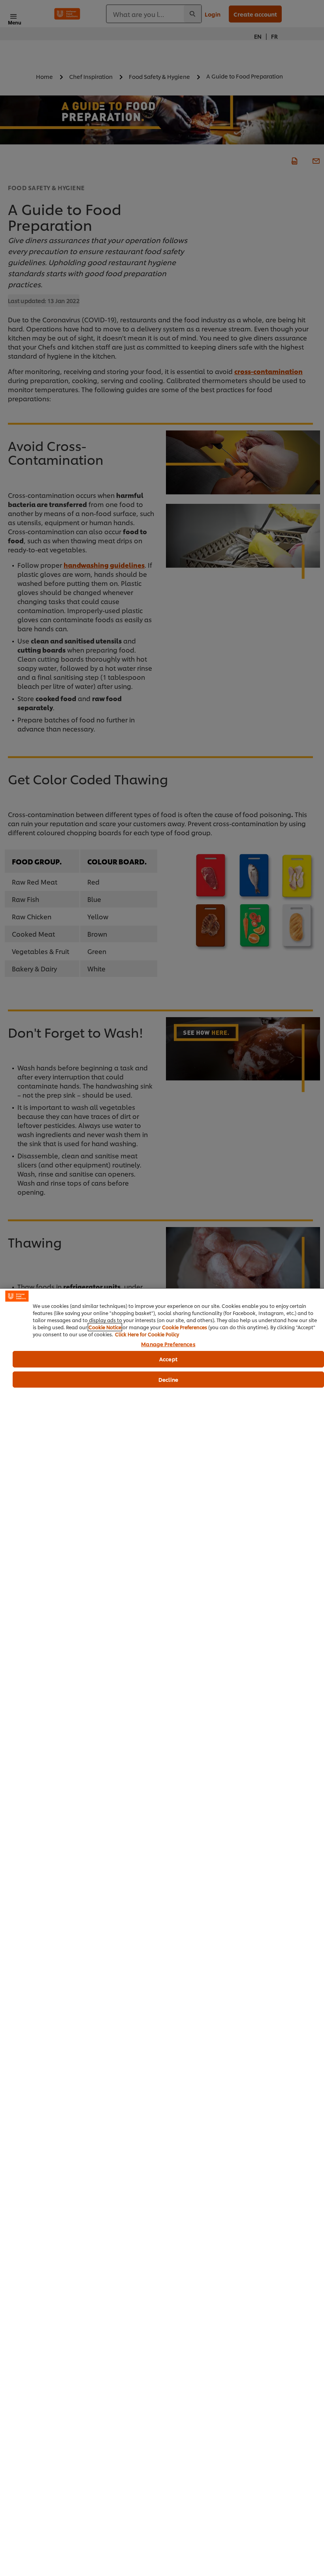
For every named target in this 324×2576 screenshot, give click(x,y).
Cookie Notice (105, 1327)
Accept (168, 1359)
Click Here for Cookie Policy (147, 1334)
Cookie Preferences (185, 1327)
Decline (168, 1379)
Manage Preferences (168, 1344)
